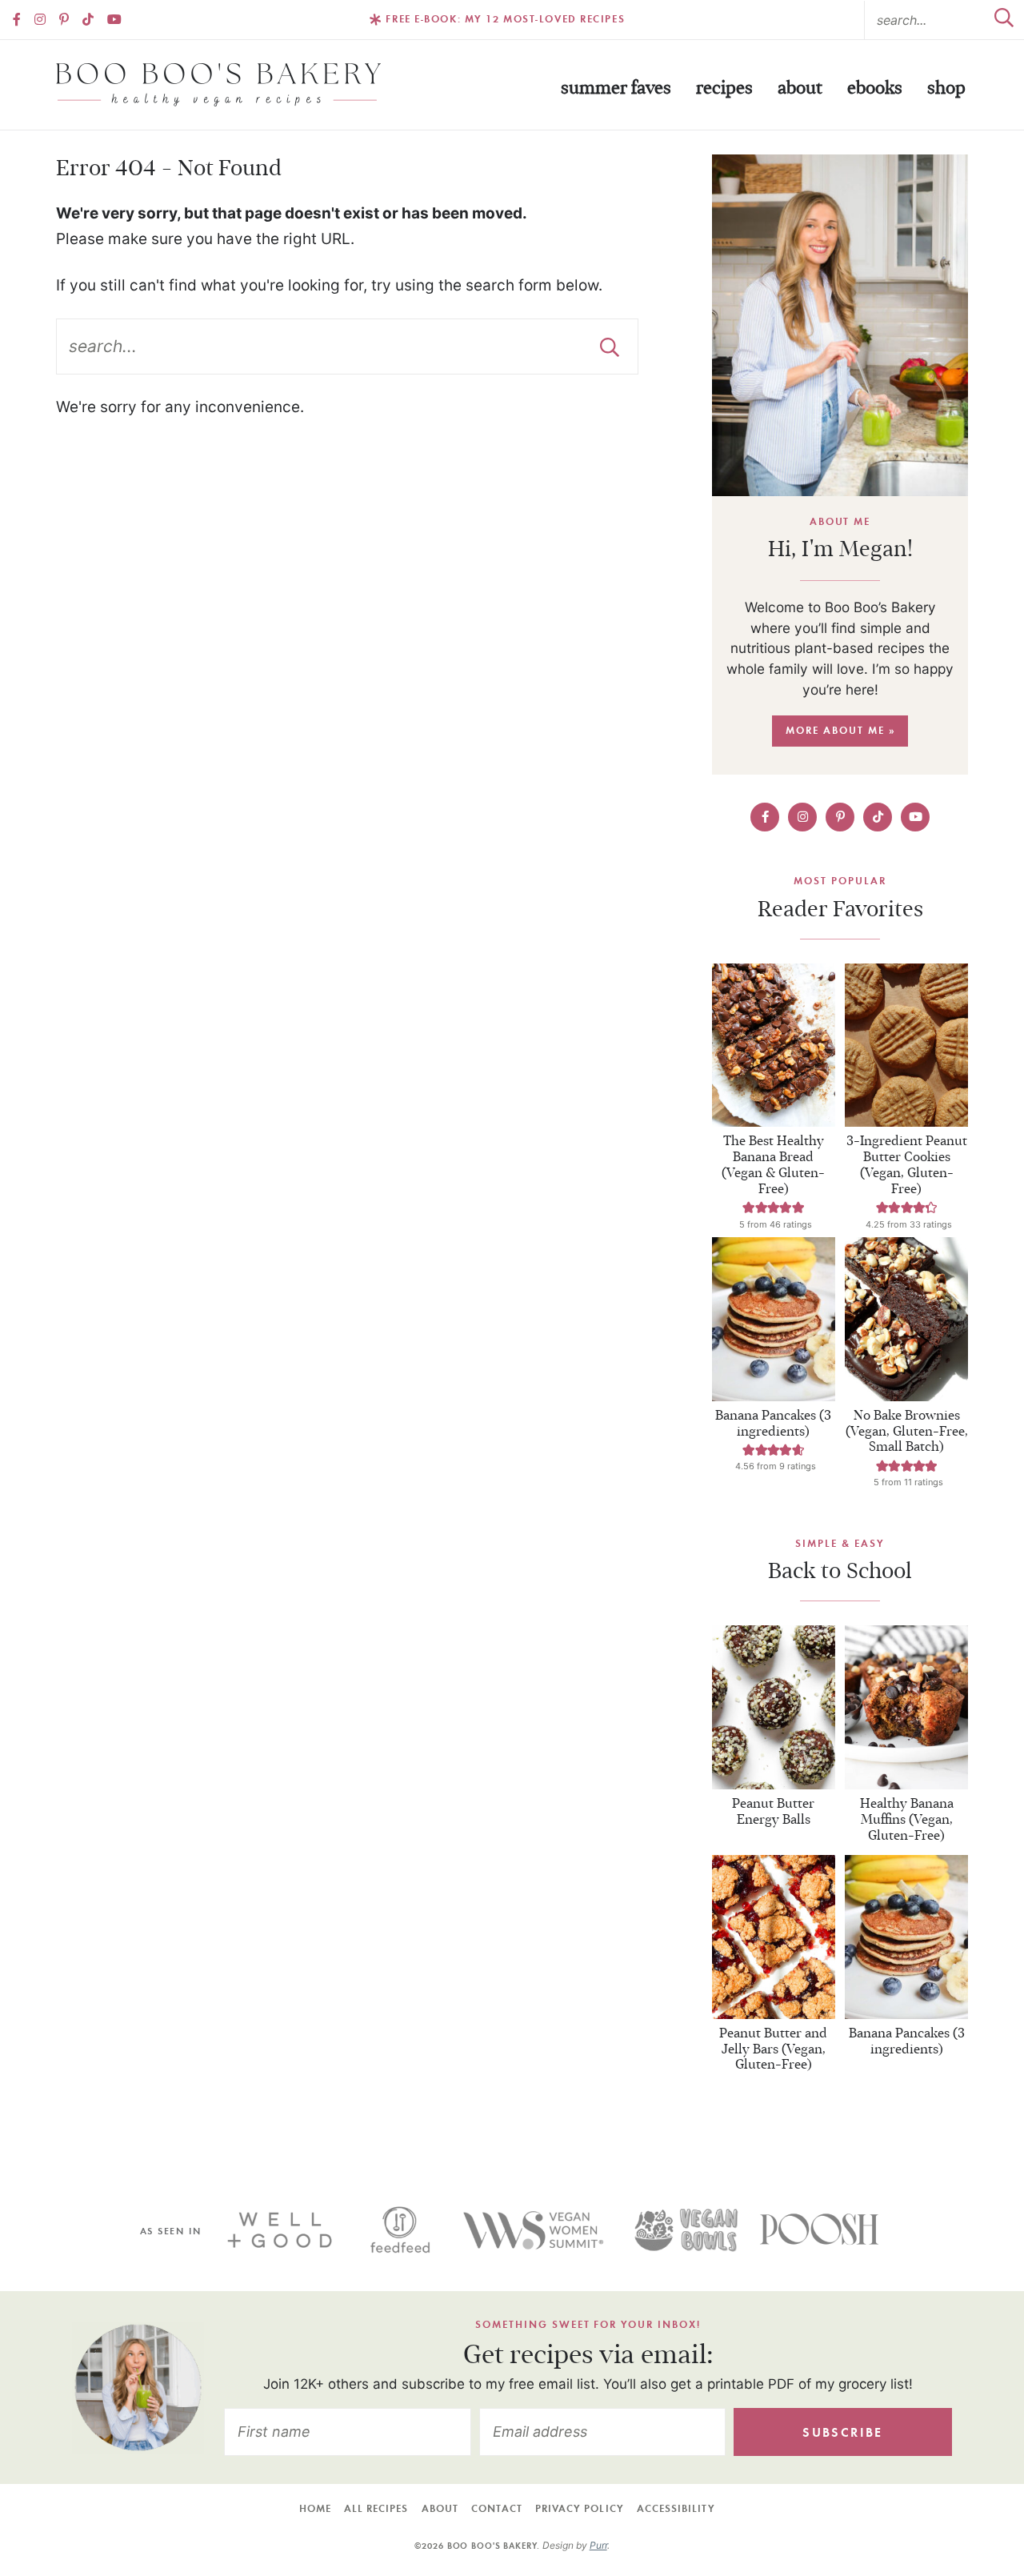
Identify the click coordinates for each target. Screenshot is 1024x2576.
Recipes (724, 88)
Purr (598, 2545)
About (800, 88)
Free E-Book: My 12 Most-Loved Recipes (505, 19)
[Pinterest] (64, 19)
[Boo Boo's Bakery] (218, 85)
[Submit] (1004, 20)
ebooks (875, 88)
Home (315, 2508)
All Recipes (376, 2508)
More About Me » (840, 730)
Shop (946, 88)
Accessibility (676, 2508)
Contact (497, 2508)
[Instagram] (40, 19)
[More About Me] (840, 325)
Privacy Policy (580, 2508)
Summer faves (616, 88)
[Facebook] (17, 19)
